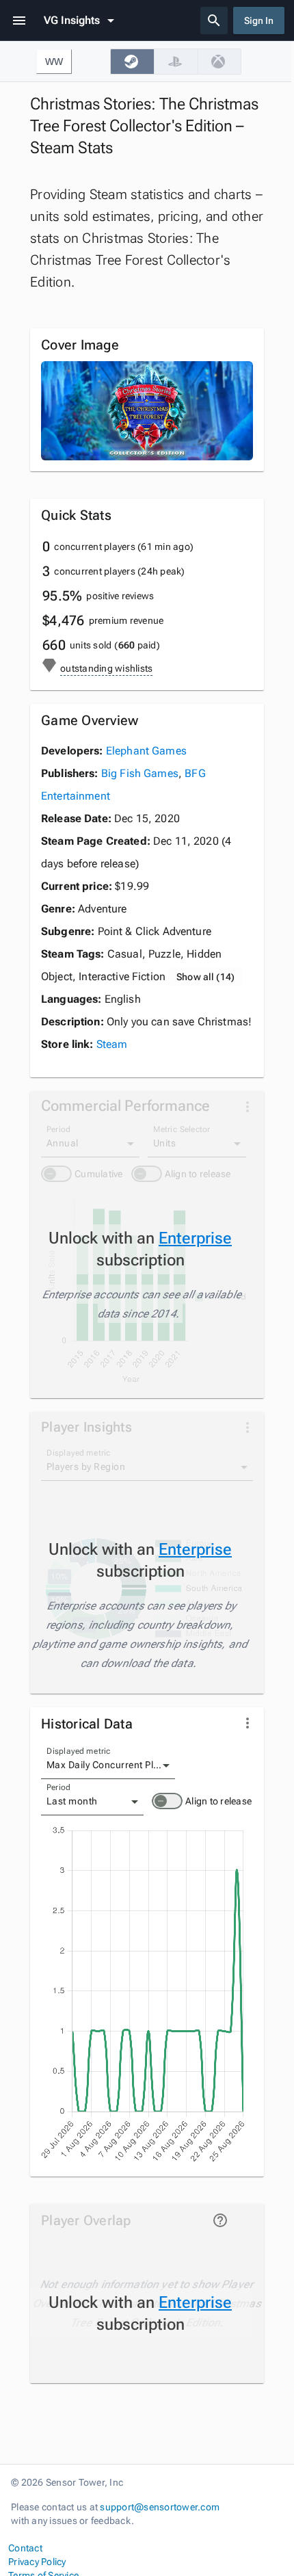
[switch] (167, 1801)
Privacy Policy (37, 2562)
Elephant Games (146, 751)
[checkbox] (132, 62)
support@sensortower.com (160, 2507)
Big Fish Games (140, 773)
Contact (25, 2548)
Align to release (218, 1801)
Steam (112, 1044)
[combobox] (108, 1765)
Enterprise (195, 1238)
